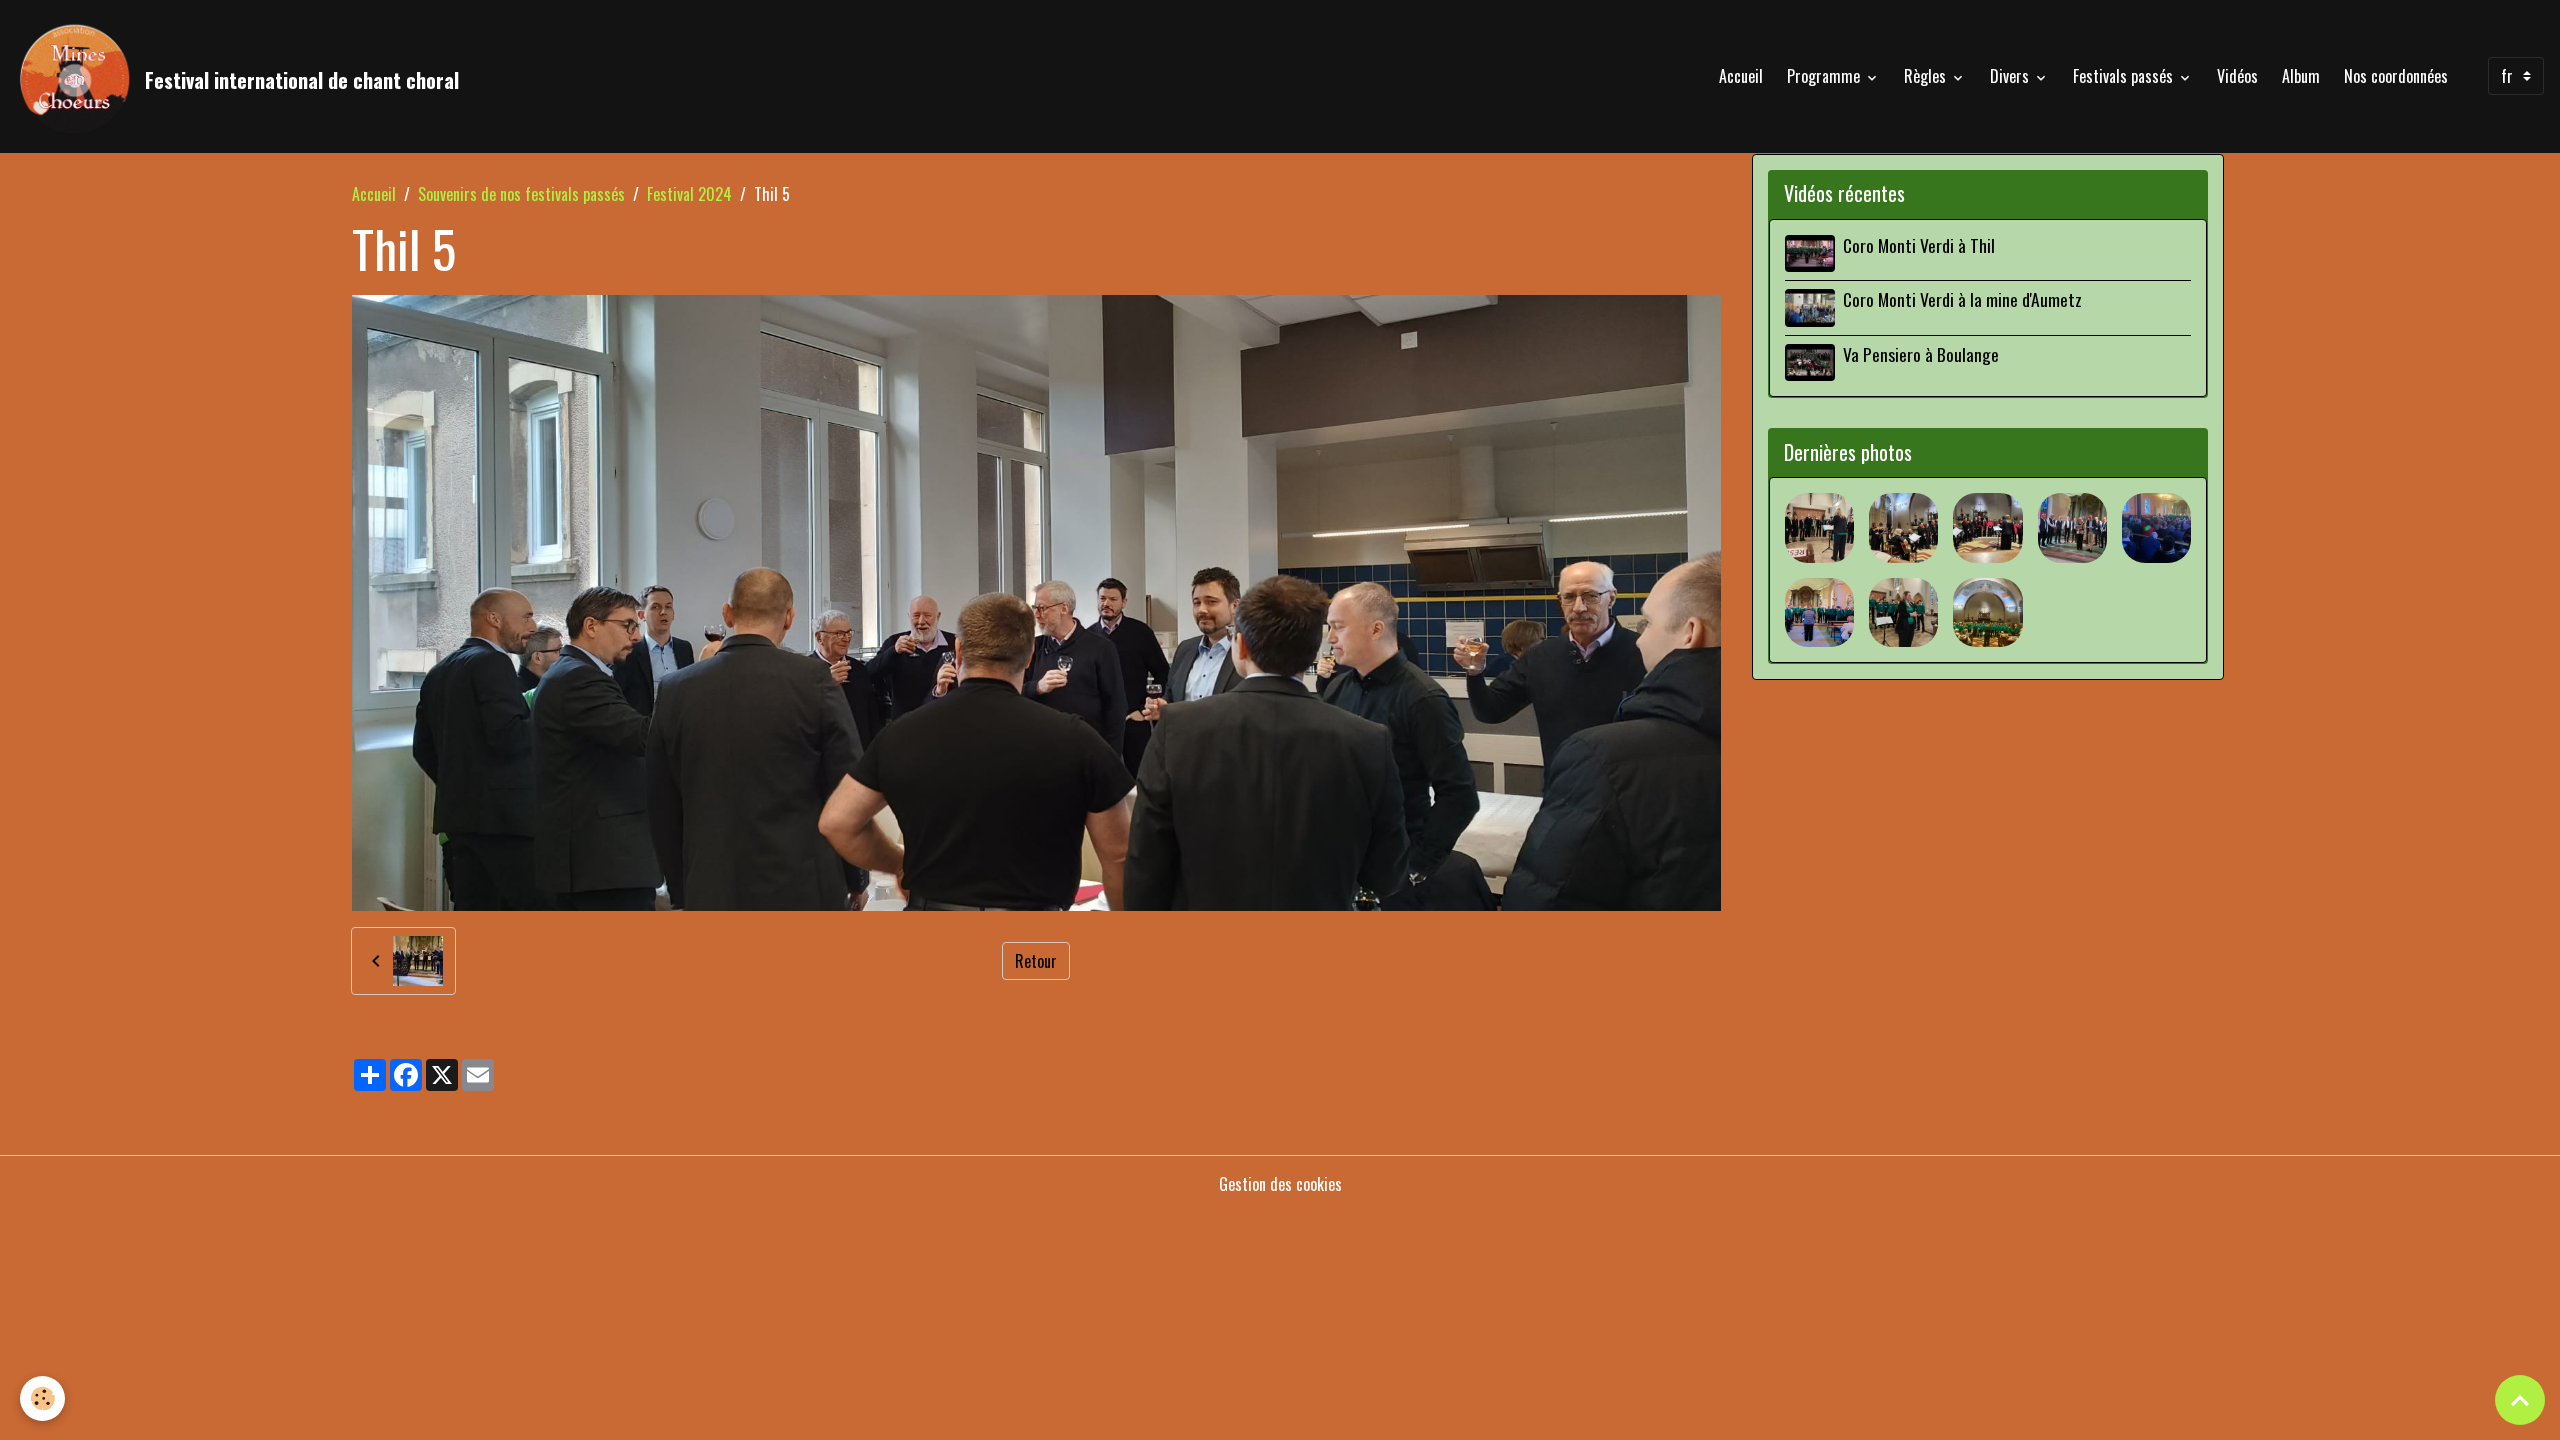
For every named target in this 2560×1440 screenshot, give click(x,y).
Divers (2011, 76)
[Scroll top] (2520, 1400)
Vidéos (2237, 76)
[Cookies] (42, 1398)
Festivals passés (2125, 76)
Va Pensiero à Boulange (1921, 354)
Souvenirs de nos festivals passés (521, 194)
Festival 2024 (689, 194)
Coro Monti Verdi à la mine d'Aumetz (1962, 299)
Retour (1036, 961)
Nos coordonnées (2396, 76)
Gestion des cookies (1280, 1184)
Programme (1825, 76)
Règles (1927, 76)
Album (2301, 76)
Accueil (1741, 76)
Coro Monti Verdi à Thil (1919, 245)
